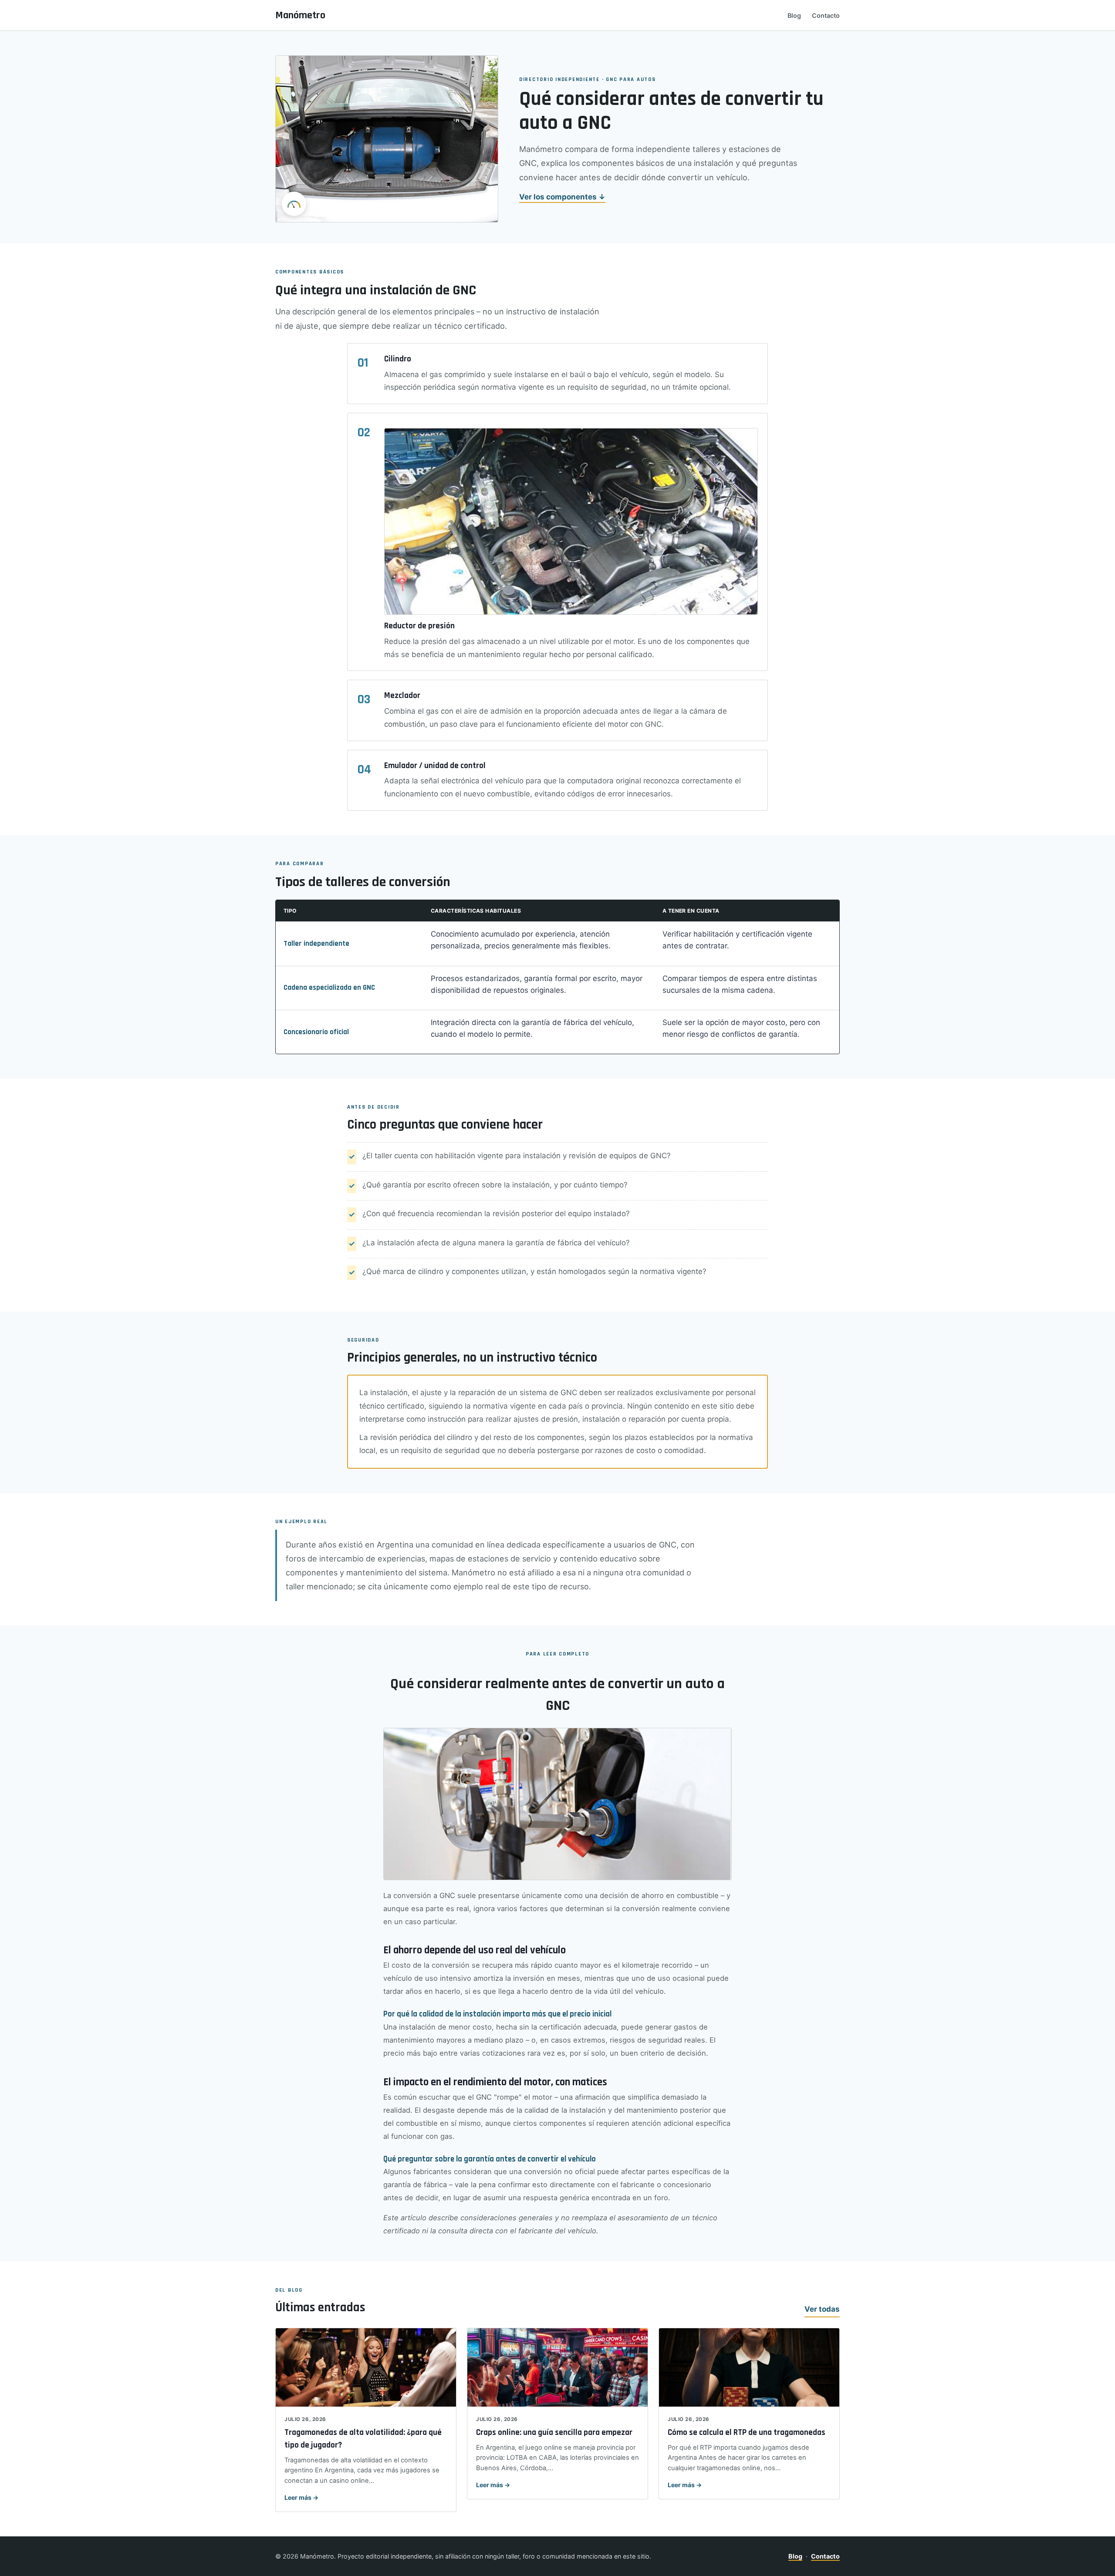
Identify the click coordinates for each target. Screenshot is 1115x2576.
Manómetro (300, 15)
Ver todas (822, 2309)
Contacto (826, 15)
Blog (794, 15)
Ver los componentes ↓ (562, 197)
